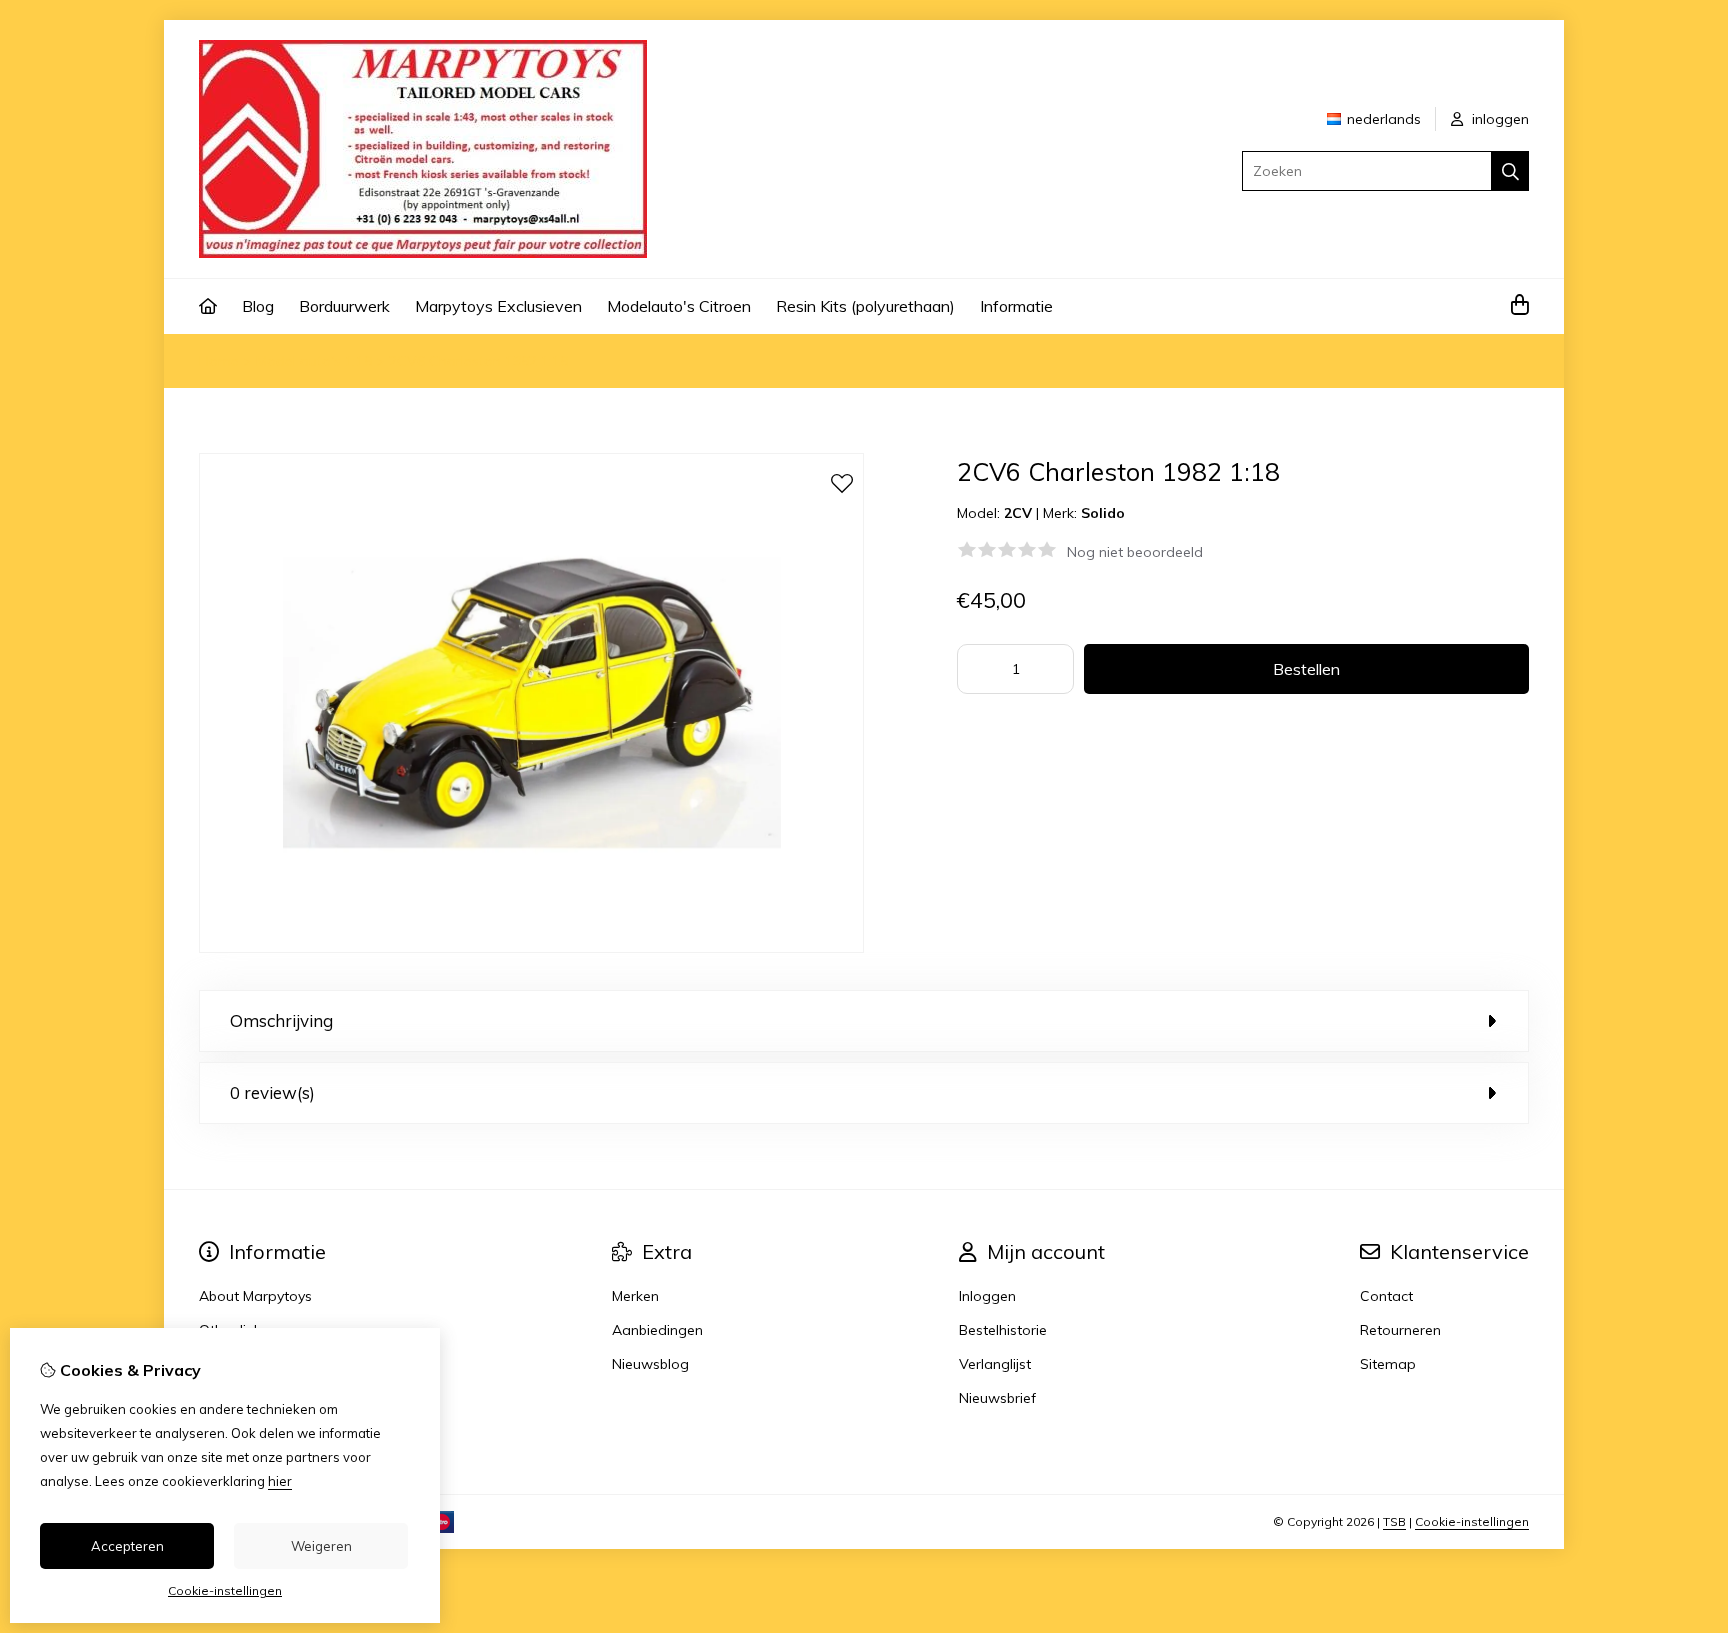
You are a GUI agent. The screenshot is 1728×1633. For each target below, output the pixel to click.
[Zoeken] (1510, 171)
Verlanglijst (995, 1364)
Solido (1103, 513)
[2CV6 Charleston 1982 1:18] (531, 948)
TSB (1394, 1521)
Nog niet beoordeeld (1135, 552)
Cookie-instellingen (1472, 1521)
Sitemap (1388, 1364)
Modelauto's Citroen (679, 306)
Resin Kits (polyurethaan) (865, 306)
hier (280, 1481)
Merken (635, 1296)
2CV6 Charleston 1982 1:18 (478, 361)
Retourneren (1400, 1330)
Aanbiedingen (657, 1330)
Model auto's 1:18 (314, 361)
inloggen (1498, 119)
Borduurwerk (344, 306)
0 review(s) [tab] (272, 1092)
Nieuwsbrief (997, 1398)
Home (219, 361)
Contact (1386, 1296)
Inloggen (987, 1296)
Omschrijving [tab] (281, 1020)
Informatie (1016, 306)
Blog (258, 306)
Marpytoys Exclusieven (498, 306)
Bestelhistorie (1003, 1330)
